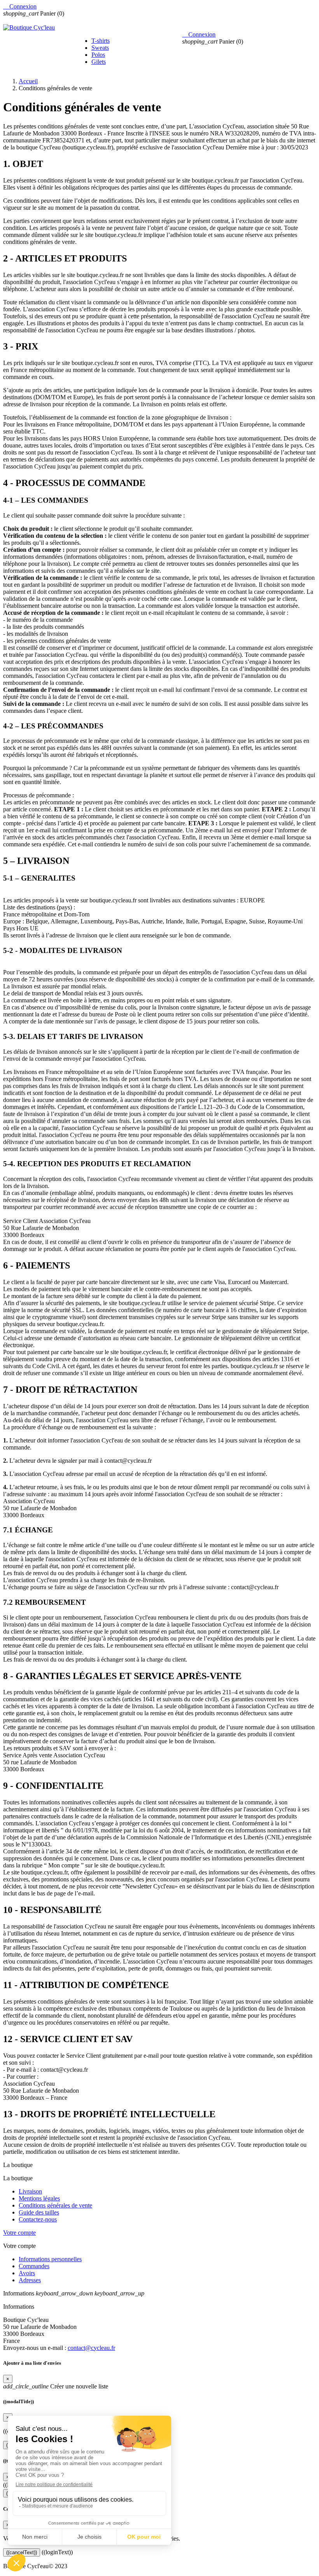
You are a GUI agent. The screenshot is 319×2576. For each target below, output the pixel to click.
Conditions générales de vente (55, 2205)
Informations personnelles (50, 2259)
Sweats (100, 48)
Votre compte (19, 2233)
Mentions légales (39, 2198)
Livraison (30, 2191)
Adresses (30, 2280)
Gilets (99, 62)
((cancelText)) (22, 2552)
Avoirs (27, 2273)
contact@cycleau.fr (91, 2348)
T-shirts (101, 41)
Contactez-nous (38, 2219)
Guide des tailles (39, 2212)
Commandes (34, 2266)
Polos (98, 55)
